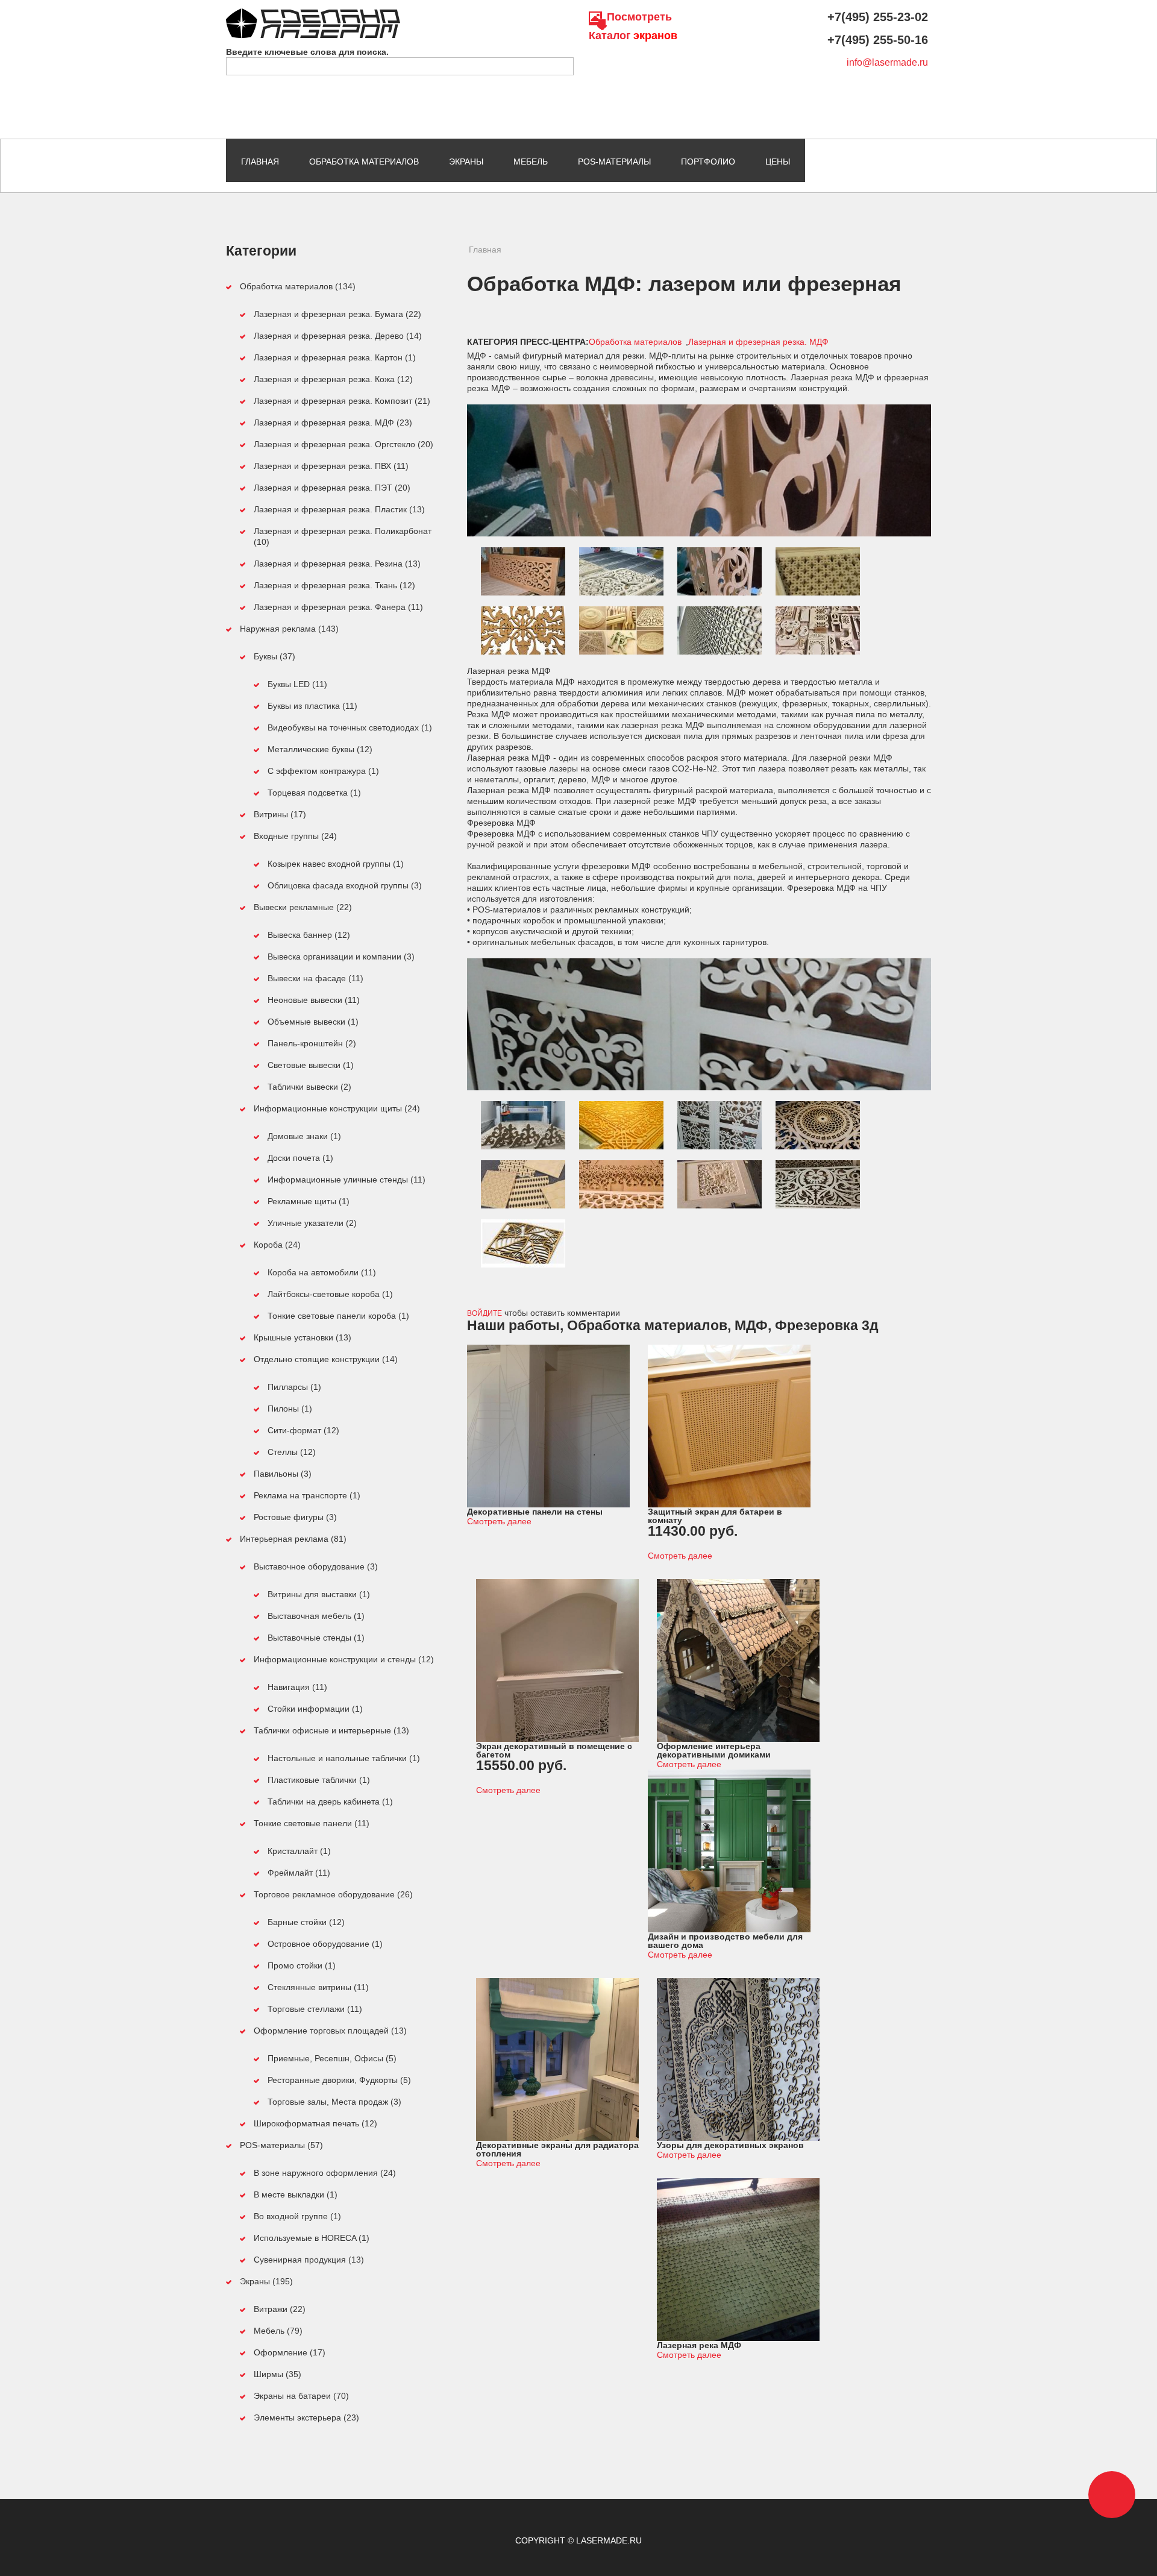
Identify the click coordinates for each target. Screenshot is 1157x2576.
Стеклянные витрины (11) (318, 1987)
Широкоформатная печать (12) (315, 2123)
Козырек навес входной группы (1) (336, 864)
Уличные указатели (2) (312, 1223)
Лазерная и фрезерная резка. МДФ (758, 342)
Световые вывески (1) (311, 1065)
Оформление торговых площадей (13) (330, 2031)
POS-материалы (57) (281, 2145)
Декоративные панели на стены (535, 1512)
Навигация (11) (297, 1687)
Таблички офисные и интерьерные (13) (331, 1730)
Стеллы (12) (292, 1452)
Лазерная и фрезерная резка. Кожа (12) (333, 379)
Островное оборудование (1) (325, 1944)
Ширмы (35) (277, 2374)
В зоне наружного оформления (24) (325, 2173)
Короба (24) (277, 1245)
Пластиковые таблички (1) (319, 1780)
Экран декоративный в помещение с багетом (554, 1750)
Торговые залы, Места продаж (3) (334, 2102)
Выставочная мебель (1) (316, 1616)
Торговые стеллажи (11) (315, 2009)
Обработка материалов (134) (298, 286)
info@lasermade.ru (887, 62)
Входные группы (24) (295, 836)
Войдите (484, 1313)
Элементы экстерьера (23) (306, 2417)
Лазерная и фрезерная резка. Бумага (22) (337, 314)
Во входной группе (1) (297, 2216)
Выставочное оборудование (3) (316, 1566)
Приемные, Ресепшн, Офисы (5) (332, 2058)
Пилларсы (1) (294, 1387)
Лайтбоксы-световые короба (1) (330, 1294)
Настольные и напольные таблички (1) (344, 1758)
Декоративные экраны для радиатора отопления (557, 2149)
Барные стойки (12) (306, 1922)
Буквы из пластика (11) (312, 706)
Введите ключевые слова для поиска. (307, 52)
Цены (778, 162)
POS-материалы (614, 162)
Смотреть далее (499, 1521)
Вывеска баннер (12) (309, 935)
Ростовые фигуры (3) (295, 1517)
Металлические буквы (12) (320, 749)
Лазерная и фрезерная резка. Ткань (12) (334, 585)
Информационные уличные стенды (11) (346, 1180)
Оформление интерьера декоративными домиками (714, 1750)
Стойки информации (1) (315, 1709)
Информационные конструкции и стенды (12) (344, 1659)
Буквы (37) (274, 656)
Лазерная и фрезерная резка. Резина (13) (337, 564)
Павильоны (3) (283, 1474)
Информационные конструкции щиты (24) (337, 1108)
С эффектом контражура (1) (323, 771)
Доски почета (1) (300, 1158)
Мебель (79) (278, 2331)
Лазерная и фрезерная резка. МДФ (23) (333, 423)
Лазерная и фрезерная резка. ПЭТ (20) (332, 488)
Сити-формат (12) (303, 1430)
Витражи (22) (280, 2309)
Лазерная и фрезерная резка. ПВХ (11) (331, 466)
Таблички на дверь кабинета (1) (330, 1802)
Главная (260, 162)
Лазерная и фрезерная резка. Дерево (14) (338, 336)
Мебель (531, 162)
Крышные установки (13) (303, 1337)
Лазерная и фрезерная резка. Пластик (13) (339, 509)
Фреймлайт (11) (299, 1873)
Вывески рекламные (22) (303, 907)
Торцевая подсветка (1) (314, 793)
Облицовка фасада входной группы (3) (345, 885)
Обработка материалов (364, 162)
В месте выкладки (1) (296, 2194)
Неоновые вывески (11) (314, 1000)
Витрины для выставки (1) (319, 1594)
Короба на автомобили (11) (322, 1272)
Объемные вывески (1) (313, 1022)
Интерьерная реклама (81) (293, 1539)
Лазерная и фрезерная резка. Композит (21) (342, 401)
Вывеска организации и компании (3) (341, 957)
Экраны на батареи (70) (301, 2396)
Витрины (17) (280, 814)
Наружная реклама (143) (289, 629)
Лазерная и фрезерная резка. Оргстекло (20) (343, 444)
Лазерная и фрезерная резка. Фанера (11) (338, 607)
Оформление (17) (290, 2352)
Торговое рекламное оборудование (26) (333, 1894)
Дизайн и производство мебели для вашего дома (725, 1941)
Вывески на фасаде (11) (315, 978)
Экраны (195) (266, 2281)
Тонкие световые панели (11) (312, 1823)
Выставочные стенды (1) (316, 1638)
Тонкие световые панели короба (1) (338, 1316)
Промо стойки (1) (302, 1965)
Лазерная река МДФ (699, 2345)
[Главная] (313, 14)
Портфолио (708, 162)
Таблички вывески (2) (309, 1087)
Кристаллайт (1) (299, 1851)
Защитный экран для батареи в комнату (715, 1516)
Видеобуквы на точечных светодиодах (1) (350, 727)
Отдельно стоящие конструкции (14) (326, 1359)
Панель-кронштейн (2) (312, 1043)
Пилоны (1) (290, 1409)
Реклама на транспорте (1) (307, 1495)
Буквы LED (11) (297, 684)
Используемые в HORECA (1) (312, 2238)
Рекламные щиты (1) (309, 1201)
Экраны (466, 162)
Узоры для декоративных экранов (730, 2145)
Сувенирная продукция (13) (309, 2260)
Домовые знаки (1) (304, 1136)
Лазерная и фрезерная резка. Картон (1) (335, 357)
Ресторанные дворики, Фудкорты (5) (339, 2080)
